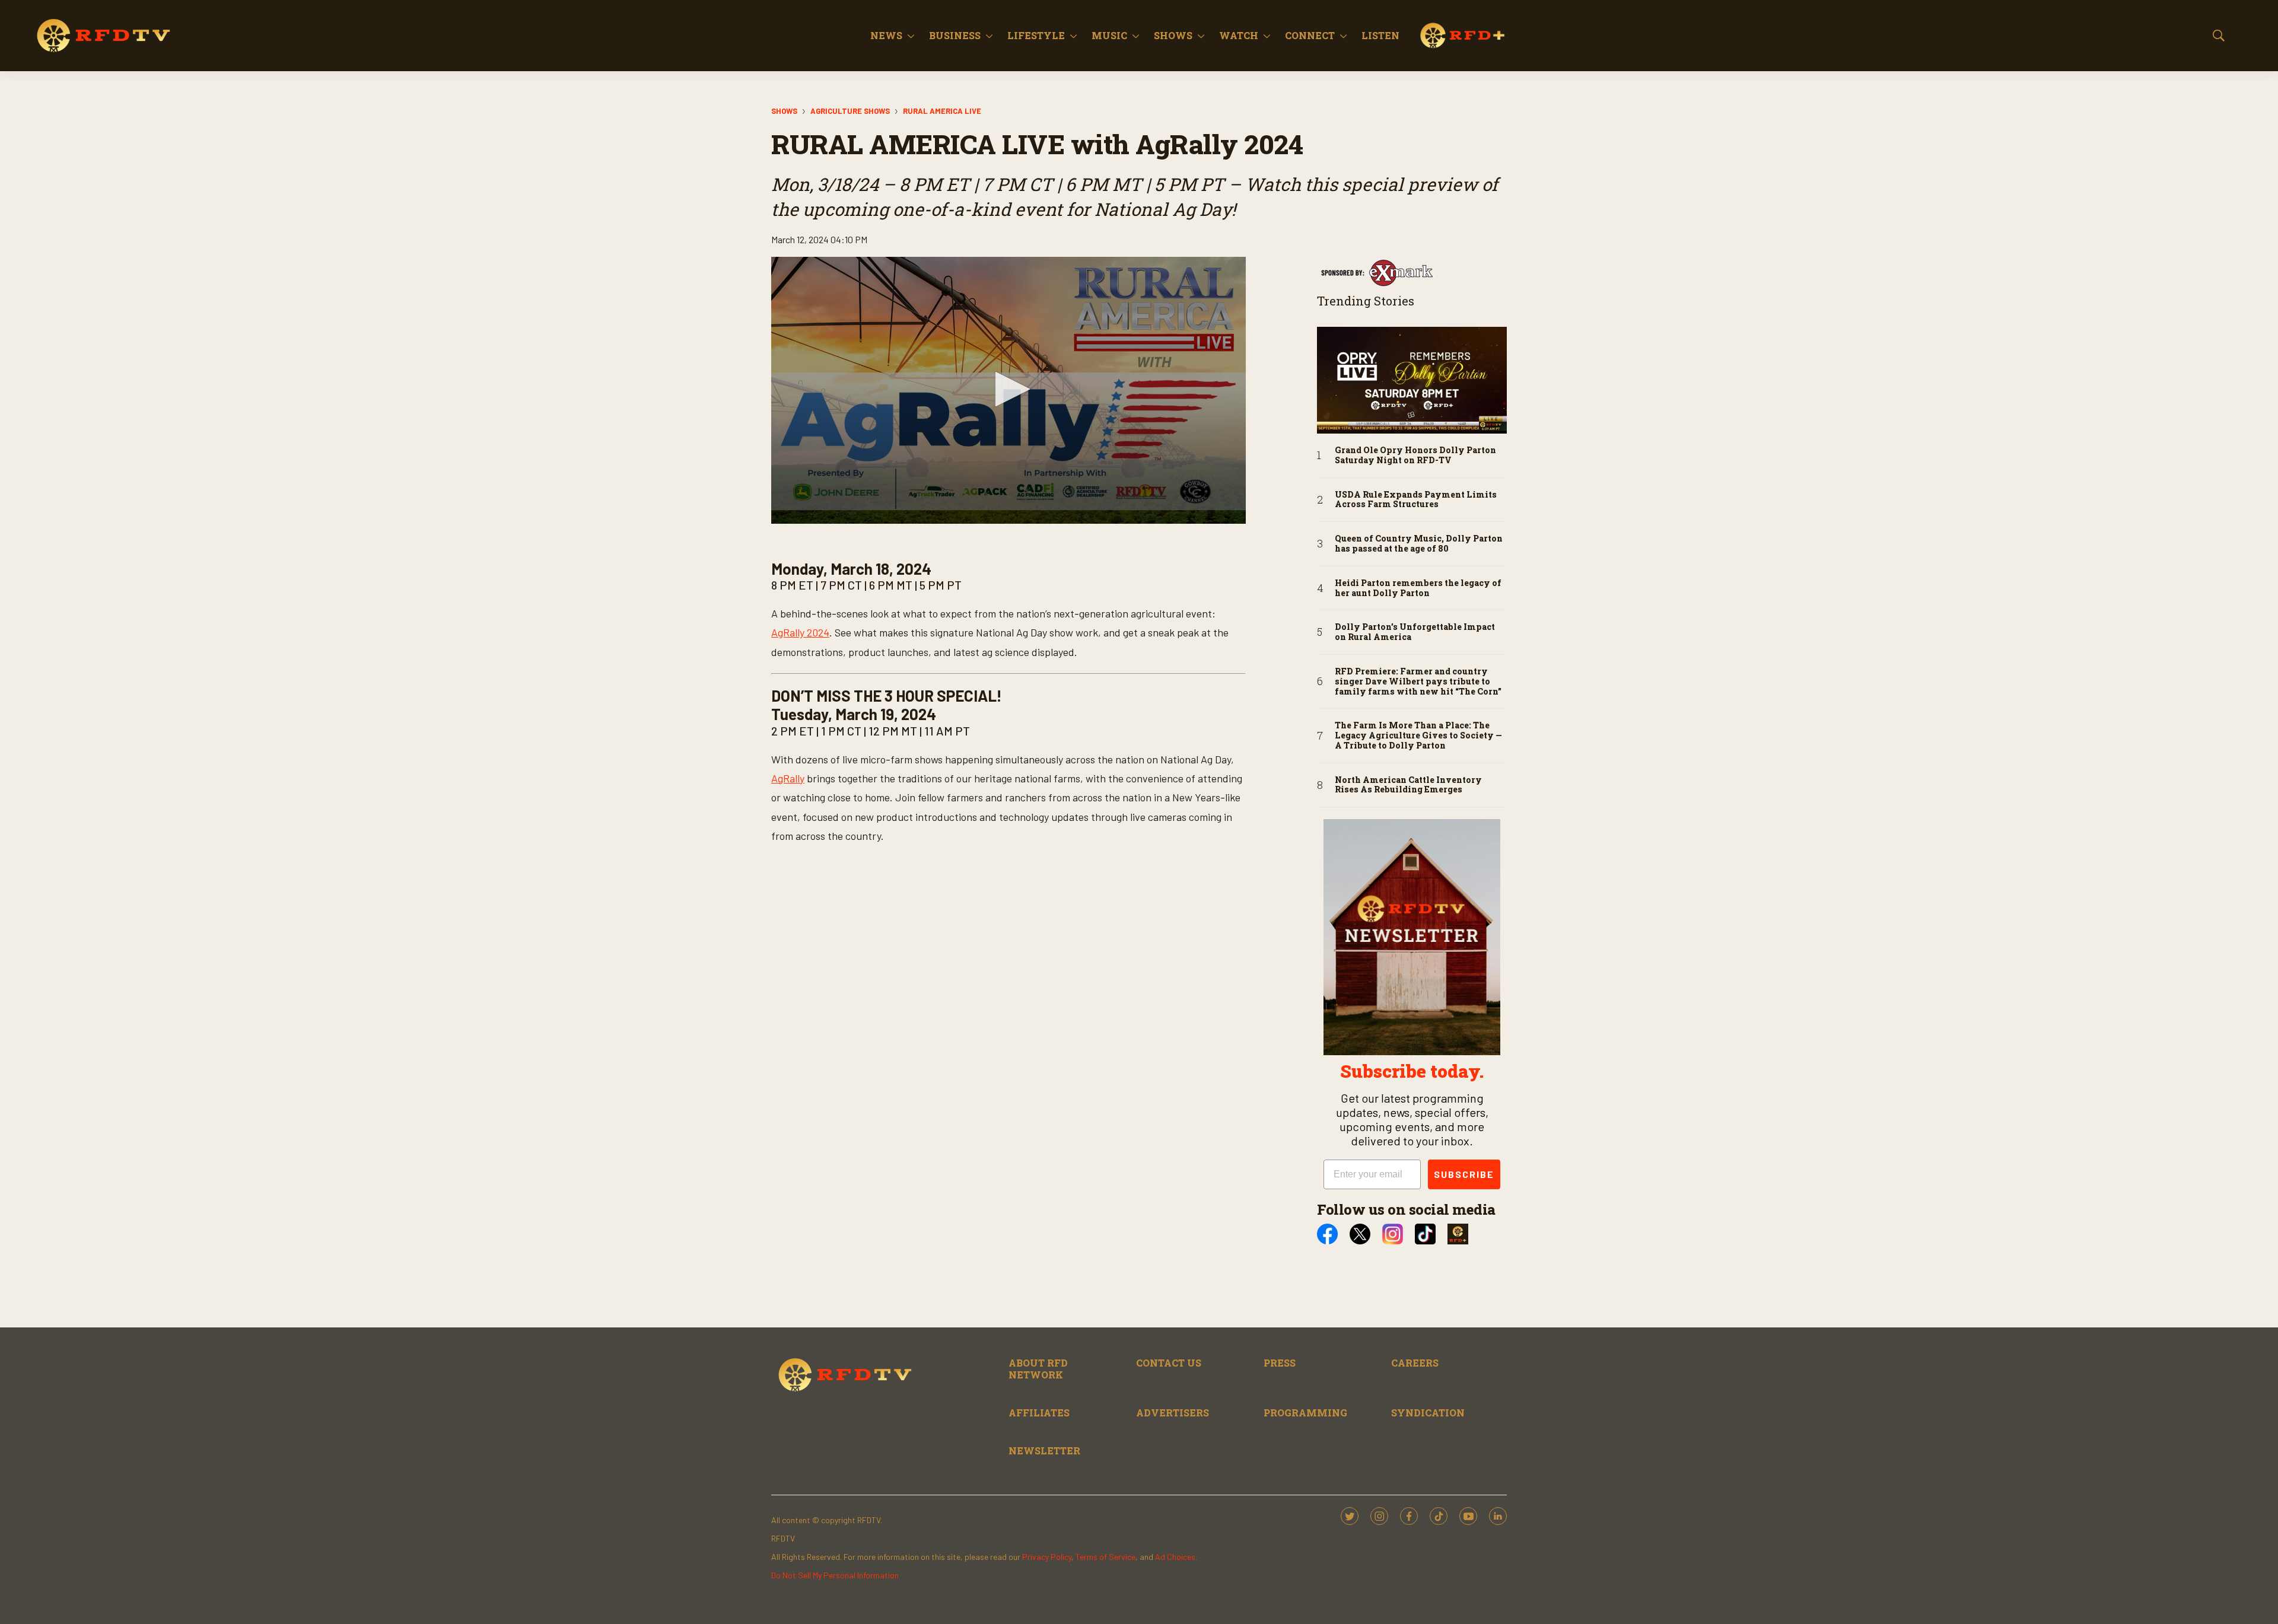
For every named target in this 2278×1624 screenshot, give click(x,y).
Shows (1173, 35)
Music (1109, 35)
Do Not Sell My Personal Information (835, 1575)
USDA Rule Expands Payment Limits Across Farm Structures (1416, 500)
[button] (1008, 389)
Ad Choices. (1176, 1557)
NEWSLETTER (1044, 1451)
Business (955, 35)
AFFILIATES (1039, 1413)
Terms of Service (1105, 1557)
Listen (1380, 35)
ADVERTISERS (1173, 1413)
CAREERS (1415, 1363)
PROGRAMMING (1305, 1413)
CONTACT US (1169, 1363)
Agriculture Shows (850, 111)
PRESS (1280, 1363)
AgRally (788, 778)
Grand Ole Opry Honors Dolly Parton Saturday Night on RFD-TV (1415, 456)
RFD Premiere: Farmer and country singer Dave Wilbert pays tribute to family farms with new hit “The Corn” (1418, 682)
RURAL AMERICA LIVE (942, 111)
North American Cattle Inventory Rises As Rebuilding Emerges (1408, 785)
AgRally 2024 (800, 632)
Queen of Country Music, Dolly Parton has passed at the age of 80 (1419, 544)
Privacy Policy (1047, 1557)
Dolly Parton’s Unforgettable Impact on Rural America (1415, 632)
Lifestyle (1036, 35)
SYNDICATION (1428, 1413)
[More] (911, 36)
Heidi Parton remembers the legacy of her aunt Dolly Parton (1418, 588)
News (886, 35)
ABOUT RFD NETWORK (1038, 1368)
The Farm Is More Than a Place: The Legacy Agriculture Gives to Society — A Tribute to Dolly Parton (1418, 735)
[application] (1008, 390)
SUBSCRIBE (1464, 1174)
